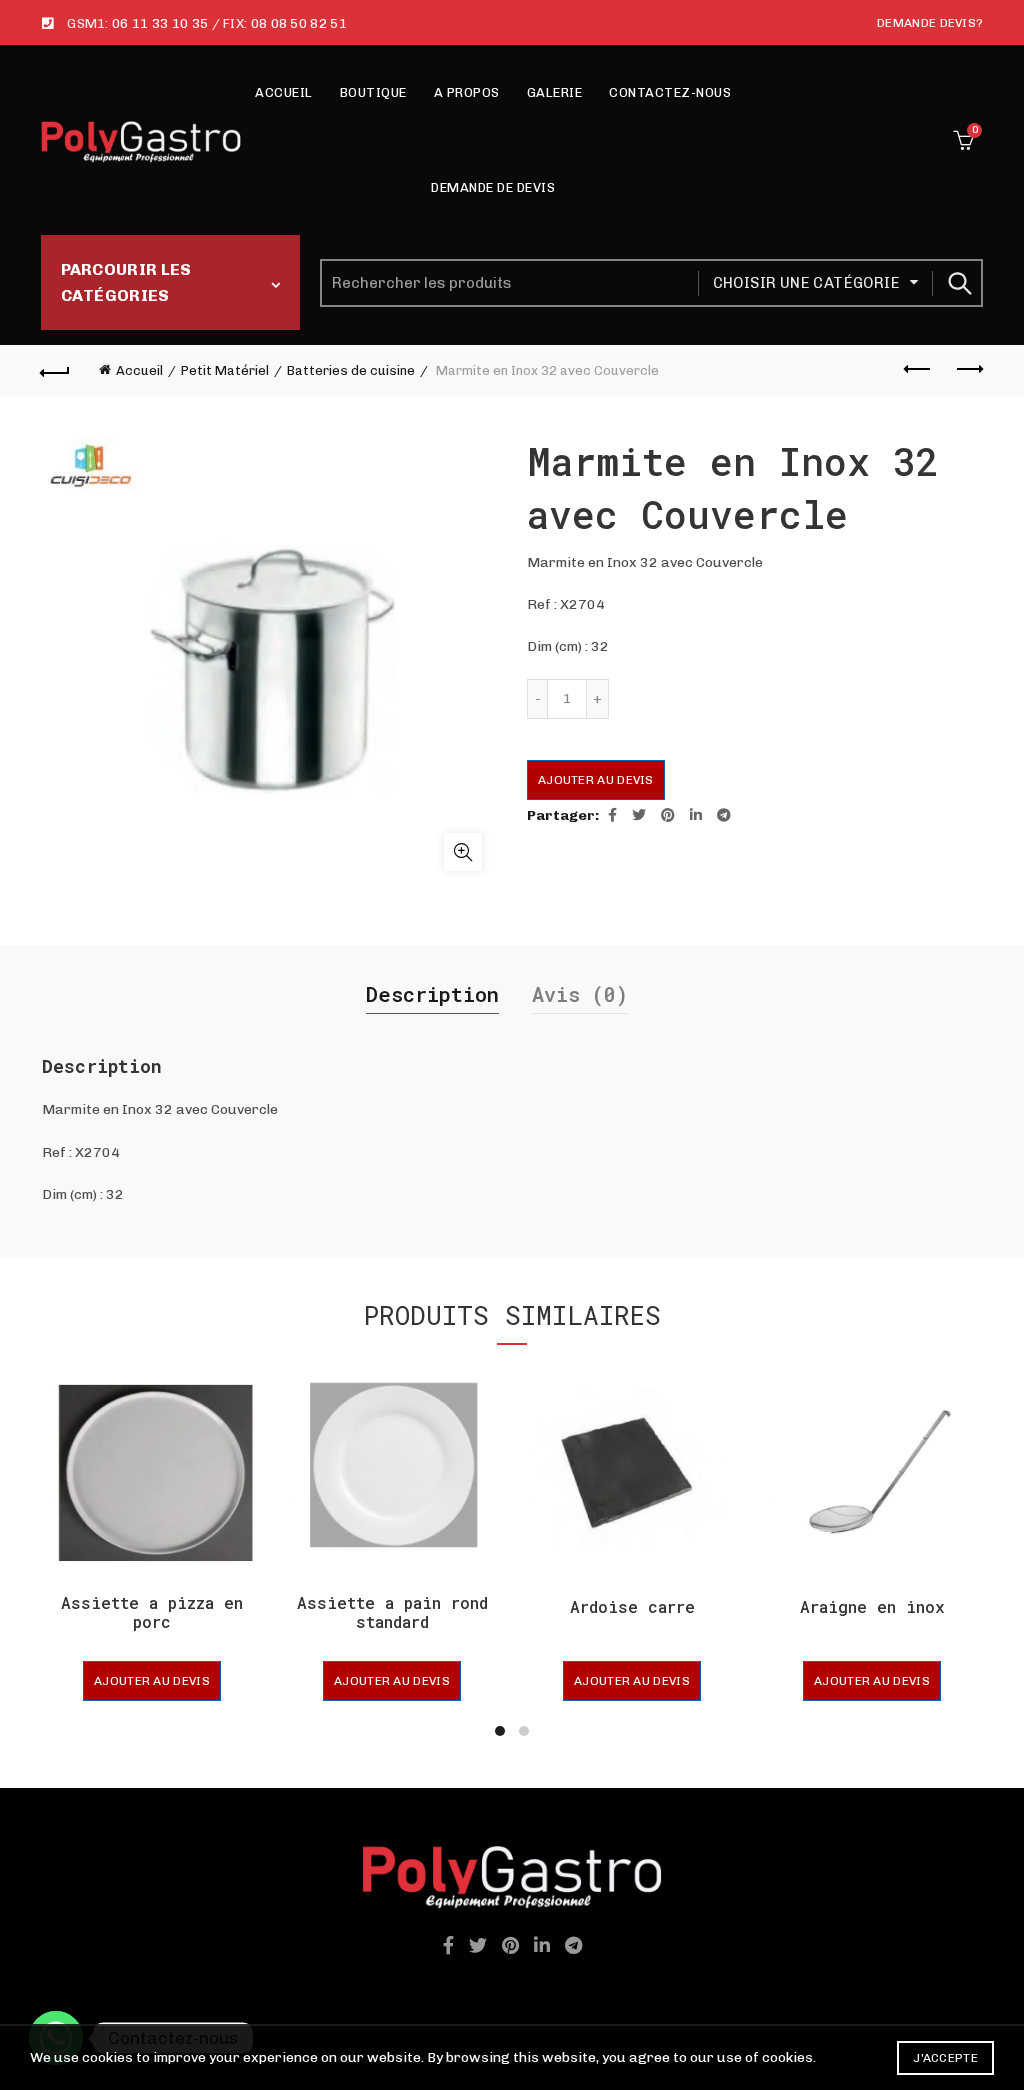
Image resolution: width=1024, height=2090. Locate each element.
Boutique (373, 92)
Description (432, 994)
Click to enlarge (463, 852)
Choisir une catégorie (806, 283)
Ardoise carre (632, 1606)
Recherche (958, 283)
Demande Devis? (930, 23)
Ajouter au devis (596, 780)
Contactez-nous (670, 92)
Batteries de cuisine (351, 370)
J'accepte (945, 2058)
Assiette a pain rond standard (392, 1612)
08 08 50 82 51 (299, 23)
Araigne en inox (872, 1606)
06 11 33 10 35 (160, 23)
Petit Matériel (225, 370)
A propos (467, 92)
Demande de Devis (493, 187)
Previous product (918, 370)
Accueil (284, 92)
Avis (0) (580, 994)
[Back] (56, 370)
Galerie (555, 92)
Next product (968, 370)
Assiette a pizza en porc (152, 1612)
